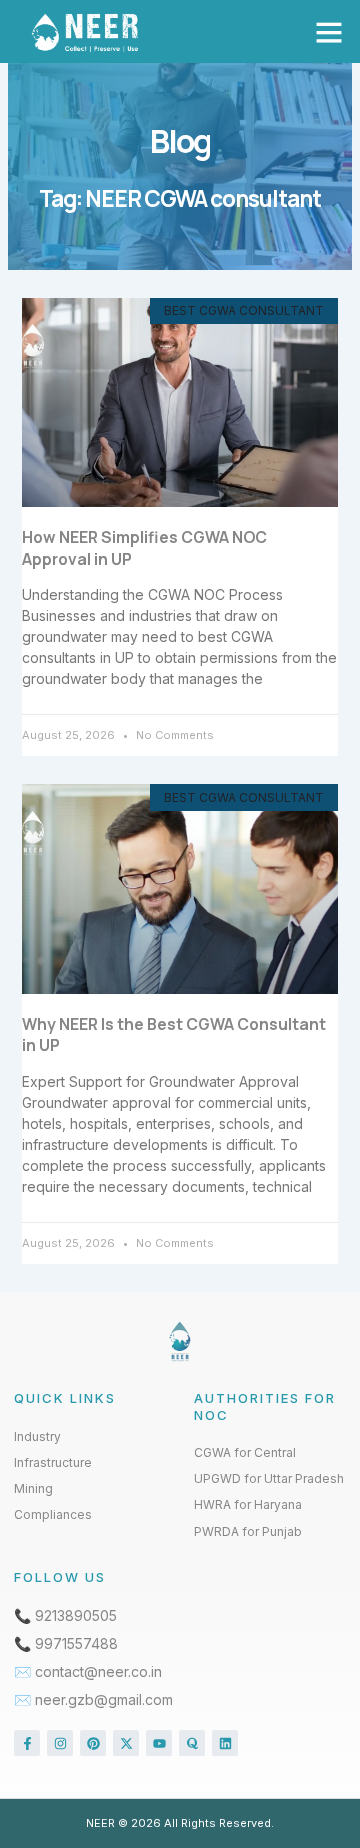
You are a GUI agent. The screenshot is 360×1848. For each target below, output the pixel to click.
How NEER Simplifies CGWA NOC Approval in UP (144, 548)
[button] (329, 32)
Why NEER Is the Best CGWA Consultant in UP (174, 1035)
